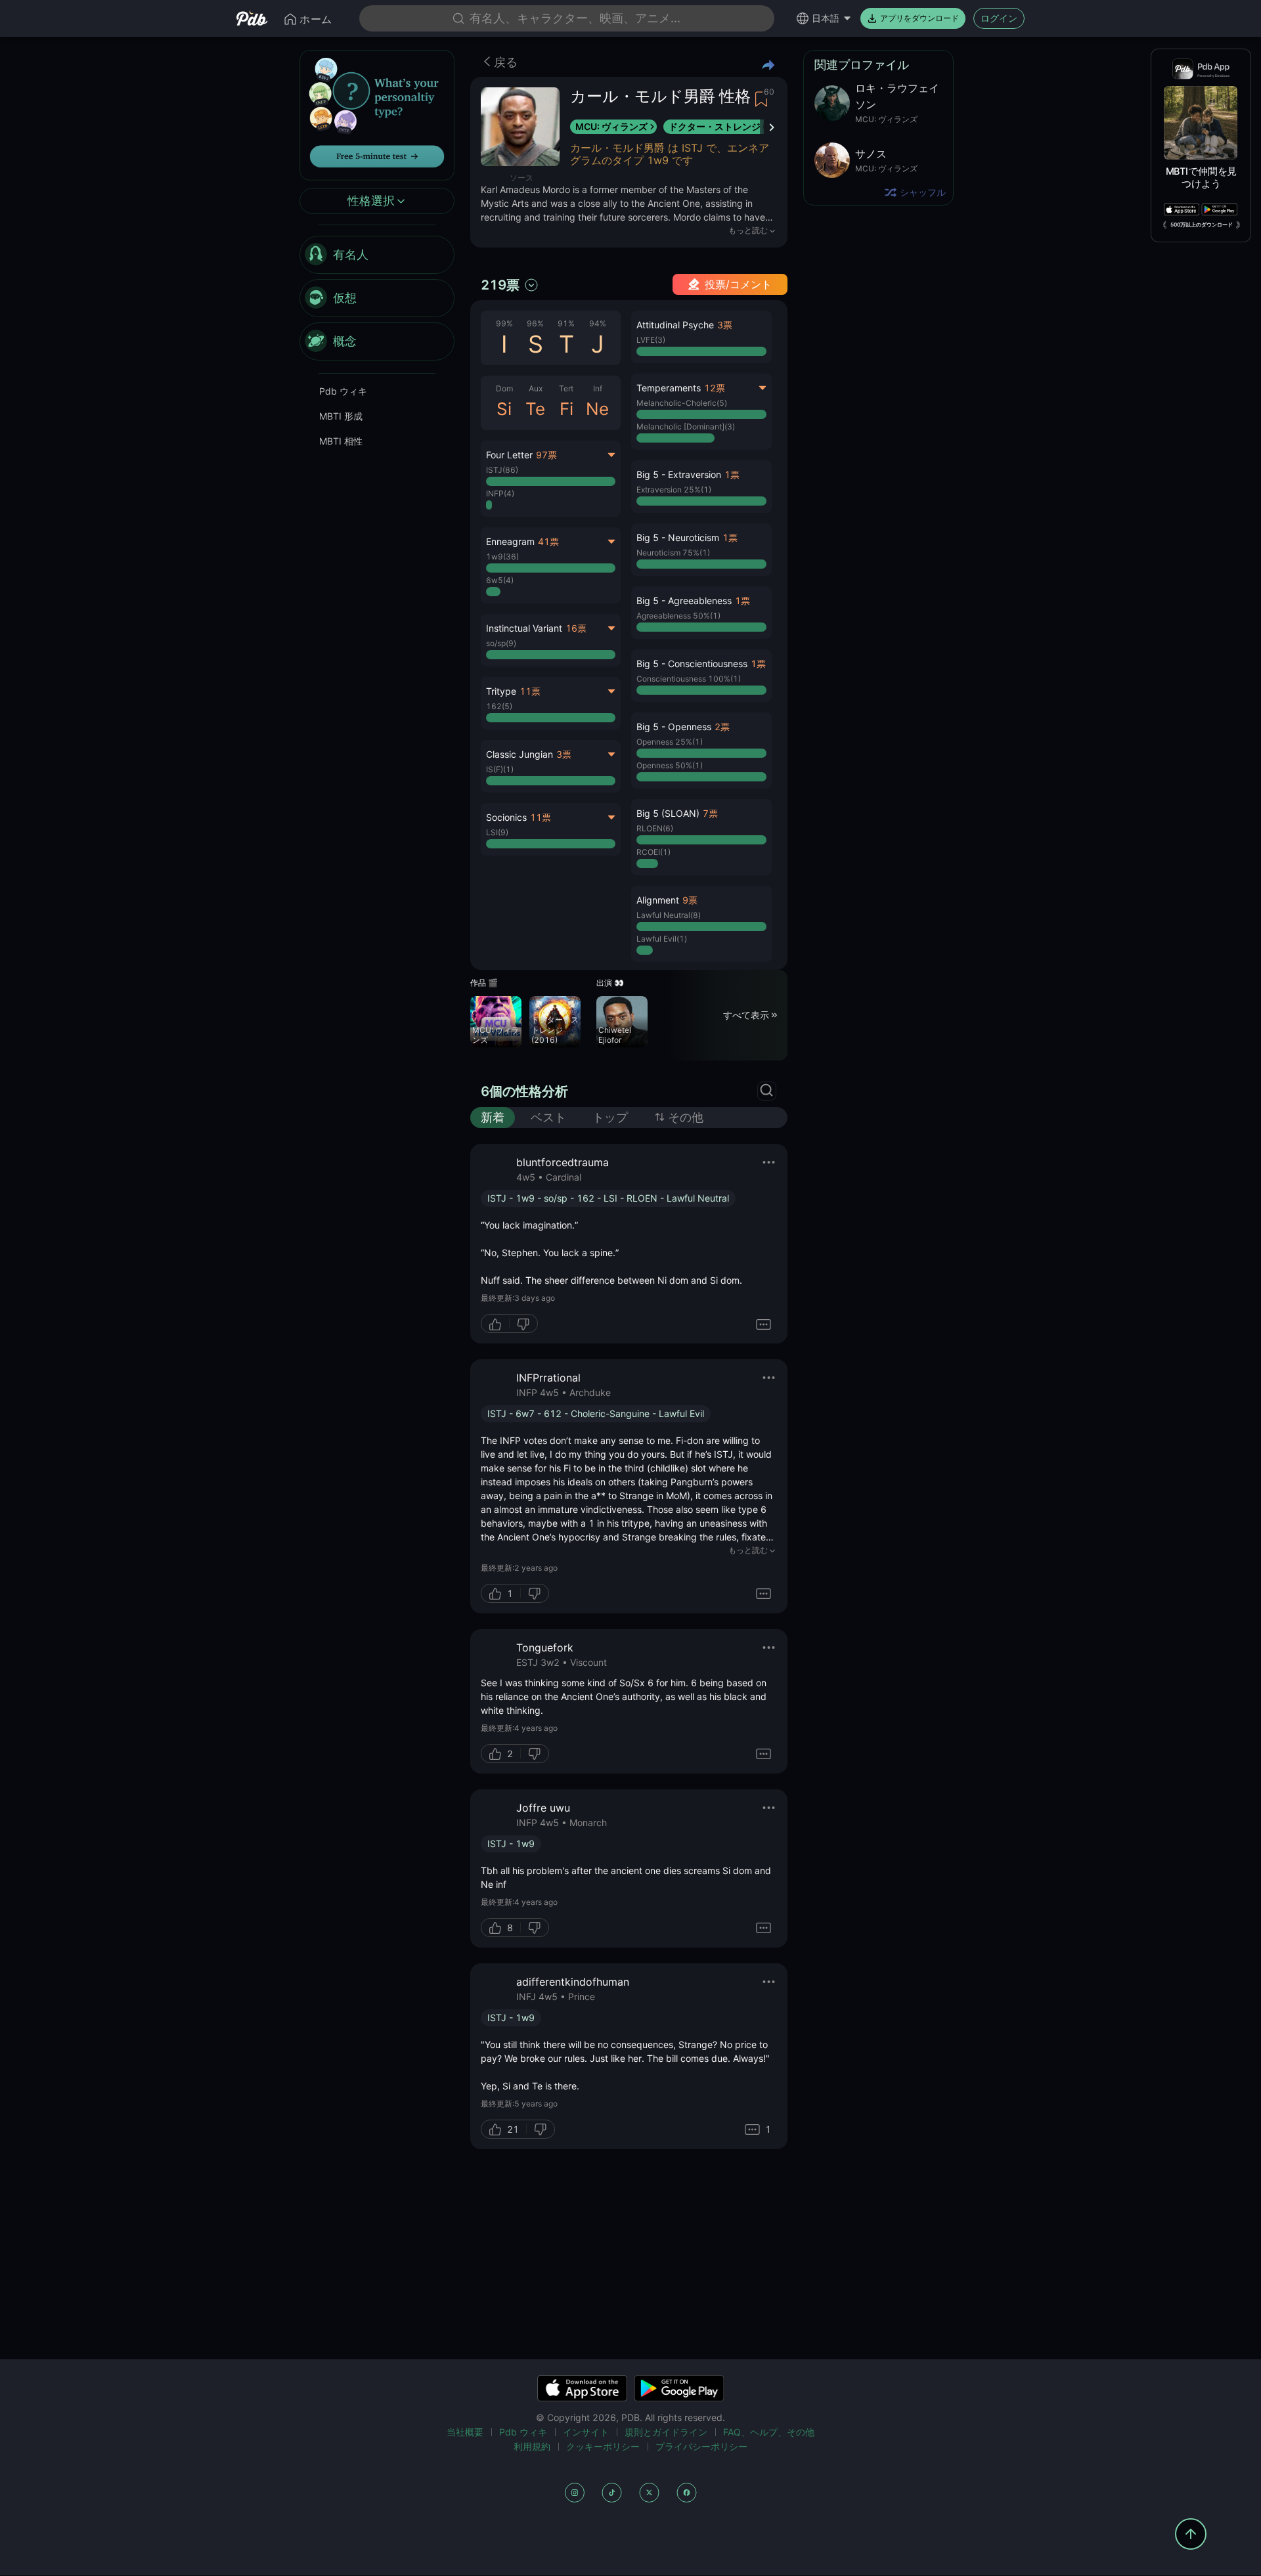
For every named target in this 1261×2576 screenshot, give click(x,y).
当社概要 (465, 2432)
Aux (536, 388)
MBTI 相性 (341, 442)
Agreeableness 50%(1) (678, 616)
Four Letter (509, 455)
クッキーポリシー (603, 2446)
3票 (564, 754)
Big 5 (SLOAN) (668, 813)
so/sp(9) (501, 643)
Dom (504, 388)
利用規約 (532, 2446)
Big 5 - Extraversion (679, 474)
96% (535, 323)
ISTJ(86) (502, 470)
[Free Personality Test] (377, 114)
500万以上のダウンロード (1202, 225)
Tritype (501, 691)
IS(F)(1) (500, 769)
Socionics (506, 817)
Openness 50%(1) (670, 765)
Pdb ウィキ (343, 392)
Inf (598, 388)
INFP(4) (500, 493)
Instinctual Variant (524, 628)
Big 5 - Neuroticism (678, 537)
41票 (548, 541)
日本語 (826, 18)
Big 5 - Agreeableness (684, 600)
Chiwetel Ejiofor (615, 1035)
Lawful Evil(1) (662, 939)
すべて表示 (746, 1015)
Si (504, 409)
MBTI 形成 (341, 417)
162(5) (499, 706)
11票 (530, 691)
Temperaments (669, 388)
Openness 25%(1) (670, 742)
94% (598, 323)
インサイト (586, 2432)
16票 (576, 628)
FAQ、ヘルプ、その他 (769, 2432)
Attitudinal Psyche (675, 325)
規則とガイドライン (666, 2432)
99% (504, 323)
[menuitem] (377, 255)
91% (566, 323)
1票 (732, 474)
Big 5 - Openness (674, 727)
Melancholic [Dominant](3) (686, 426)
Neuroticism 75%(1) (673, 553)
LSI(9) (497, 832)
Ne (597, 409)
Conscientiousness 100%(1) (689, 679)
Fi (566, 409)
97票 (546, 455)
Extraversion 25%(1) (674, 490)
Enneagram (510, 541)
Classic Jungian (520, 754)
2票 (722, 727)
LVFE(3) (651, 340)
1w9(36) (502, 557)
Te (535, 409)
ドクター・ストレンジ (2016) (731, 126)
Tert (566, 388)
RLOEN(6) (655, 828)
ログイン (999, 18)
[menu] (377, 299)
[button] (701, 337)
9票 (690, 900)
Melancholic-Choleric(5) (682, 403)
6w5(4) (500, 580)
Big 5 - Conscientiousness (692, 664)
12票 (715, 388)
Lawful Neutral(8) (669, 915)
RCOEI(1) (653, 852)
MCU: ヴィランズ (611, 126)
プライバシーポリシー (701, 2446)
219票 (500, 285)
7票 (710, 813)
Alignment (658, 900)
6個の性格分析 (524, 1091)
